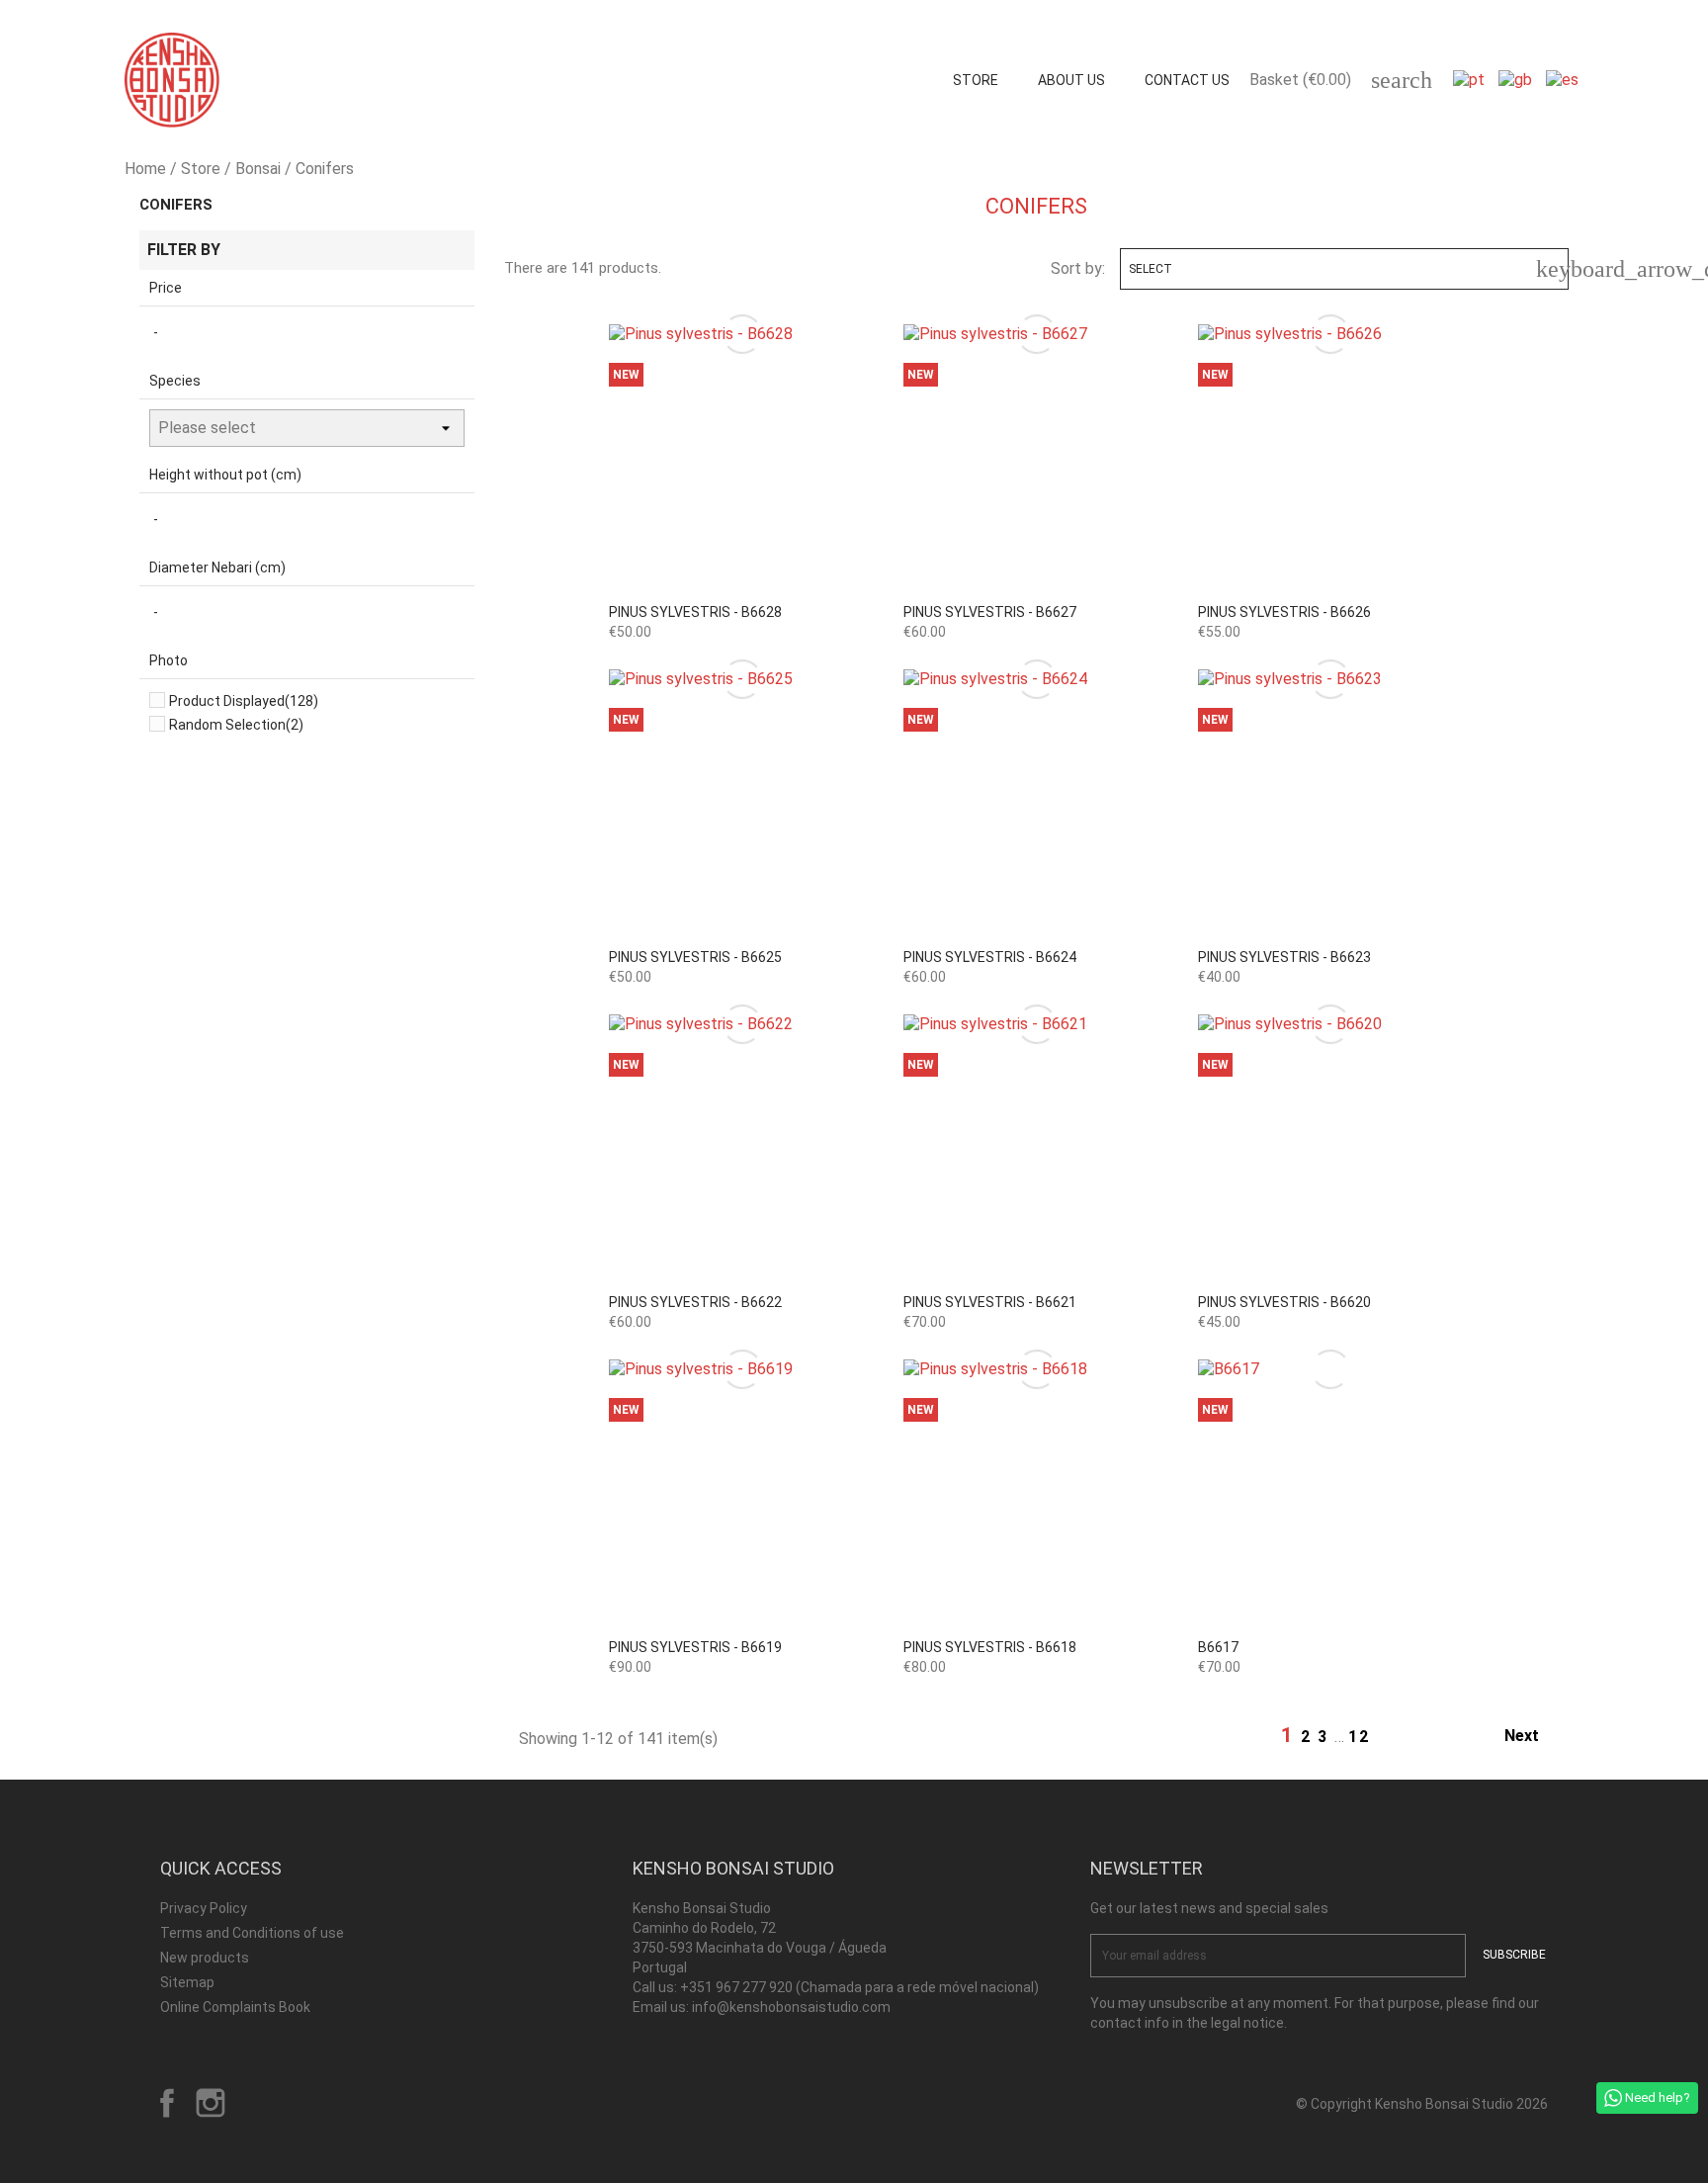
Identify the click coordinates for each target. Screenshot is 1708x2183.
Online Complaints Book (235, 2007)
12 (1359, 1737)
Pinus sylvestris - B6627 (990, 612)
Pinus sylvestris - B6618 (990, 1647)
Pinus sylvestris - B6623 (1284, 957)
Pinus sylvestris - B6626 (1284, 612)
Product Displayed (244, 701)
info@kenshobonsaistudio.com (791, 2007)
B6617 (1218, 1647)
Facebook (167, 2103)
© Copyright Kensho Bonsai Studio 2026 (1422, 2104)
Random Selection (236, 725)
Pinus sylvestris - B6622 (695, 1302)
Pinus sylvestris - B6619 (695, 1647)
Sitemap (187, 1982)
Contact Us (1187, 80)
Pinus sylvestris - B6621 (990, 1302)
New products (205, 1958)
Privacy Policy (204, 1908)
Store (976, 80)
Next (1533, 1737)
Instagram (211, 2103)
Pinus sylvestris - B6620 (1284, 1302)
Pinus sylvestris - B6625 (695, 957)
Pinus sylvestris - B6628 (695, 612)
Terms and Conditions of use (252, 1933)
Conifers (176, 205)
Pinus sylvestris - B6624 (990, 957)
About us (1071, 80)
